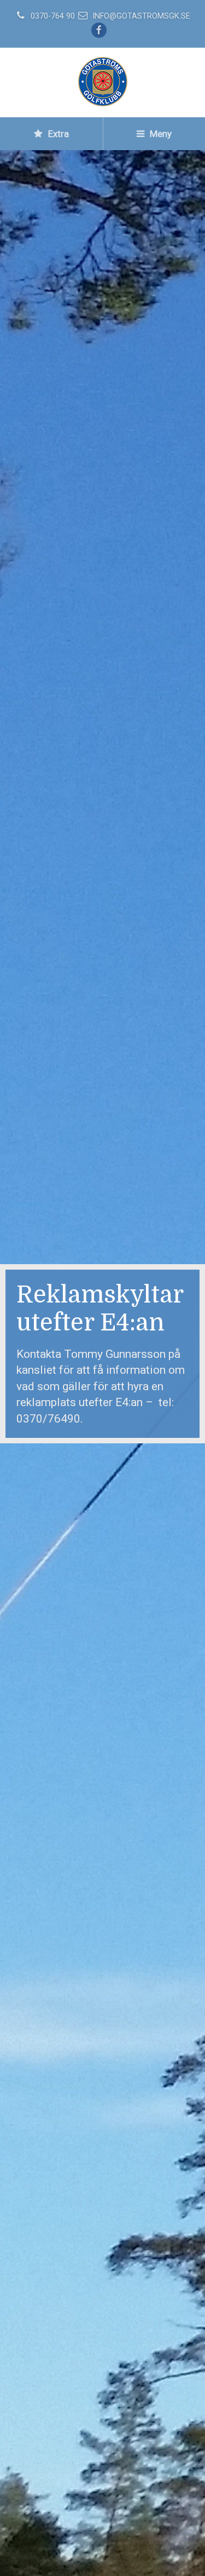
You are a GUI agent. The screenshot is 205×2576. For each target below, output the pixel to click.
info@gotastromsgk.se (141, 16)
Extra (57, 134)
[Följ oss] (100, 31)
